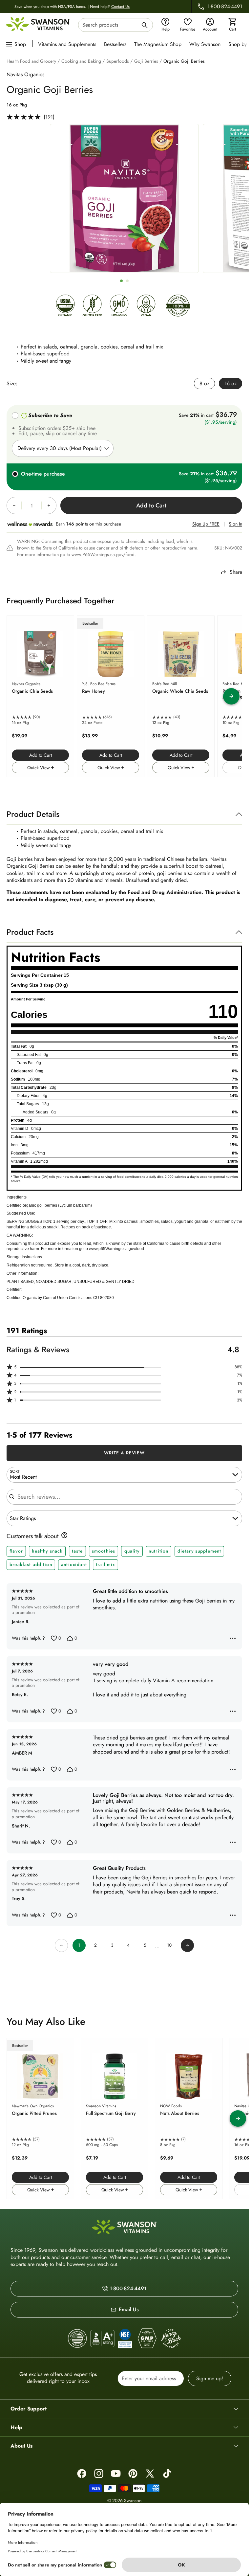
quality (132, 1551)
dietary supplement (199, 1551)
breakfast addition (31, 1564)
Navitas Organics (25, 74)
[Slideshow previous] (17, 696)
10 (169, 1945)
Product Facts (30, 932)
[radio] (204, 383)
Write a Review (125, 1453)
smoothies (104, 1551)
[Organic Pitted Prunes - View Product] (40, 2118)
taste (77, 1551)
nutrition (158, 1551)
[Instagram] (99, 2474)
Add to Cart (41, 755)
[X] (150, 2474)
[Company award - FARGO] (77, 2339)
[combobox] (115, 25)
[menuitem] (69, 44)
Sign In (235, 524)
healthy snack (47, 1551)
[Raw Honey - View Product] (111, 696)
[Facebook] (82, 2474)
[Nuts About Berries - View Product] (189, 2118)
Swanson (133, 2500)
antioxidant (74, 1564)
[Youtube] (116, 2474)
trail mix (105, 1564)
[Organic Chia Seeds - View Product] (40, 696)
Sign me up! (210, 2378)
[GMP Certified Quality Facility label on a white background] (147, 2339)
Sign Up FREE (206, 524)
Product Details (33, 814)
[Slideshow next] (231, 696)
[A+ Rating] (102, 2338)
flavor (16, 1551)
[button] (124, 1367)
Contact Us (120, 7)
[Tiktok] (167, 2474)
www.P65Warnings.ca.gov (97, 554)
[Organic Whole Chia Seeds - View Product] (181, 696)
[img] (65, 307)
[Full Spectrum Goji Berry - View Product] (115, 2118)
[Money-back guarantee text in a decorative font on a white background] (171, 2339)
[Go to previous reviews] (61, 1945)
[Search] (145, 26)
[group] (124, 198)
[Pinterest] (133, 2474)
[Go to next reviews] (187, 1945)
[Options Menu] (233, 1638)
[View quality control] (125, 2339)
